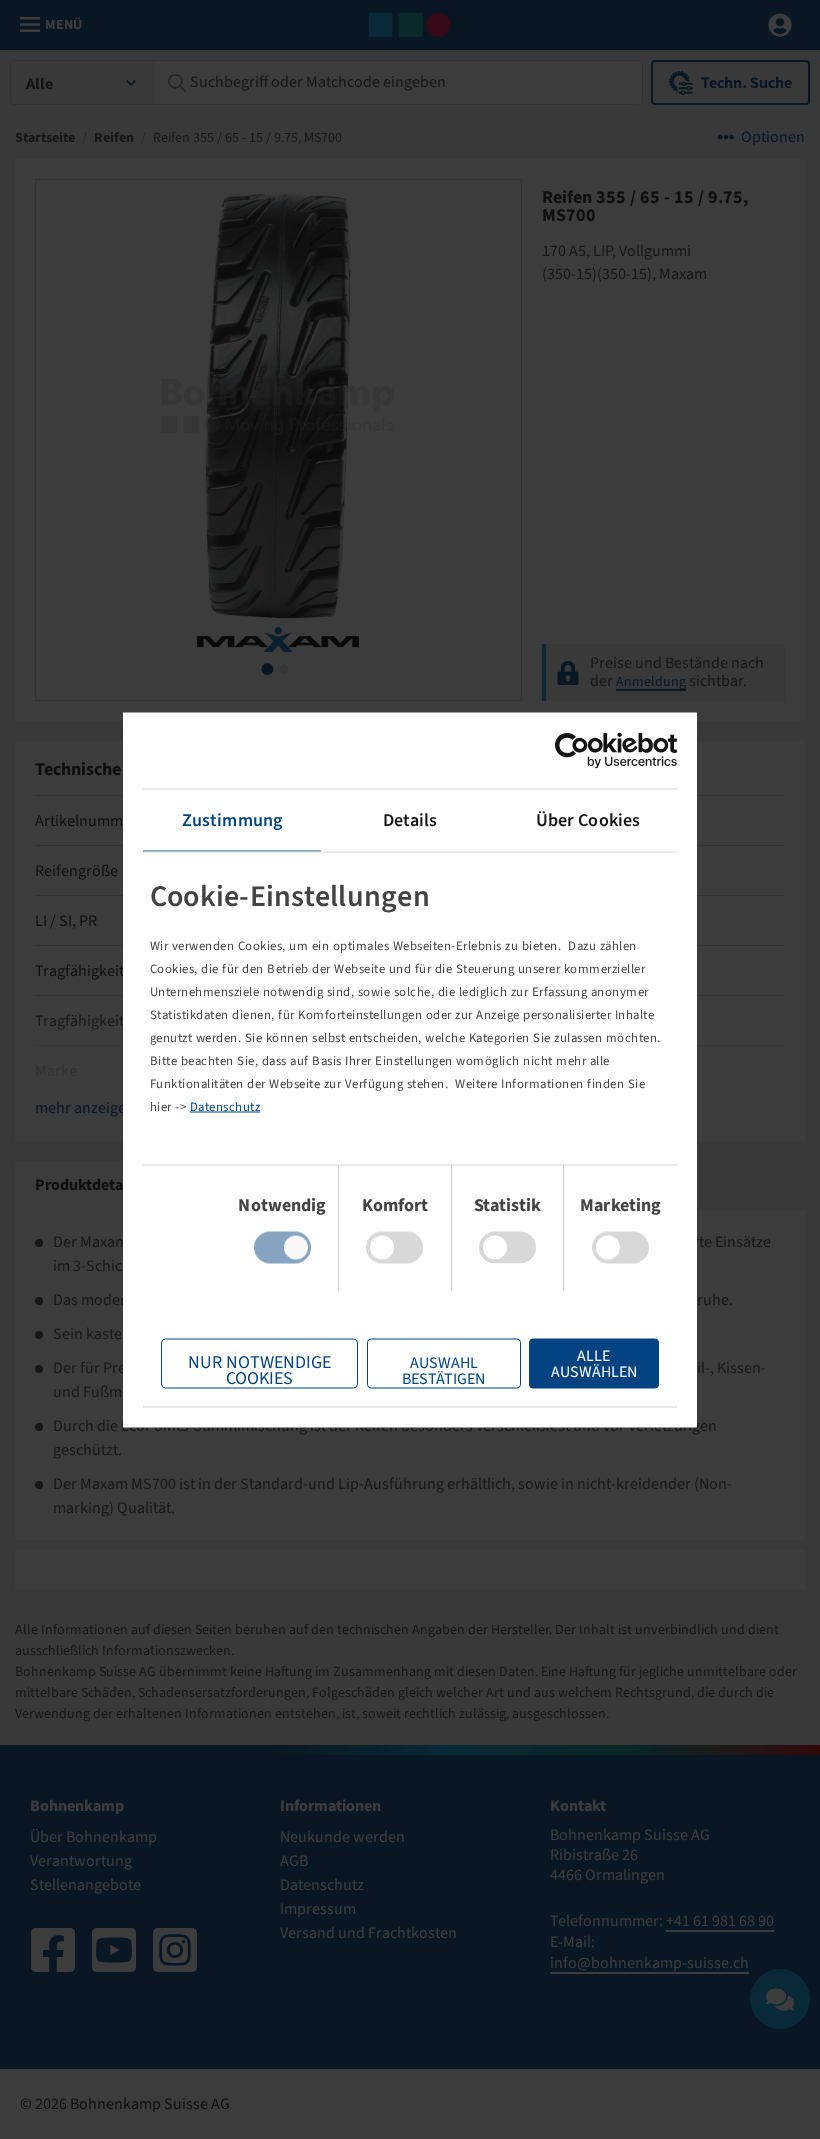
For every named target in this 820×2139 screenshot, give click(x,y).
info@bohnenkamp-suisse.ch (649, 1963)
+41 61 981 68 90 (720, 1921)
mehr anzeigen (85, 1108)
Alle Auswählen (594, 1363)
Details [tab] (410, 819)
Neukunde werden (342, 1837)
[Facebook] (53, 1950)
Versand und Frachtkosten (368, 1933)
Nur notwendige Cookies (259, 1368)
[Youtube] (114, 1950)
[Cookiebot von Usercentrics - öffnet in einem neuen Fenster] (589, 750)
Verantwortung (81, 1861)
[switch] (394, 1247)
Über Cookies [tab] (588, 819)
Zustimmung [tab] (232, 819)
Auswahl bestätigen (443, 1369)
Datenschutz (225, 1107)
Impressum (318, 1909)
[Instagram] (175, 1950)
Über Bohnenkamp (93, 1837)
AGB (294, 1861)
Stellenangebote (85, 1885)
